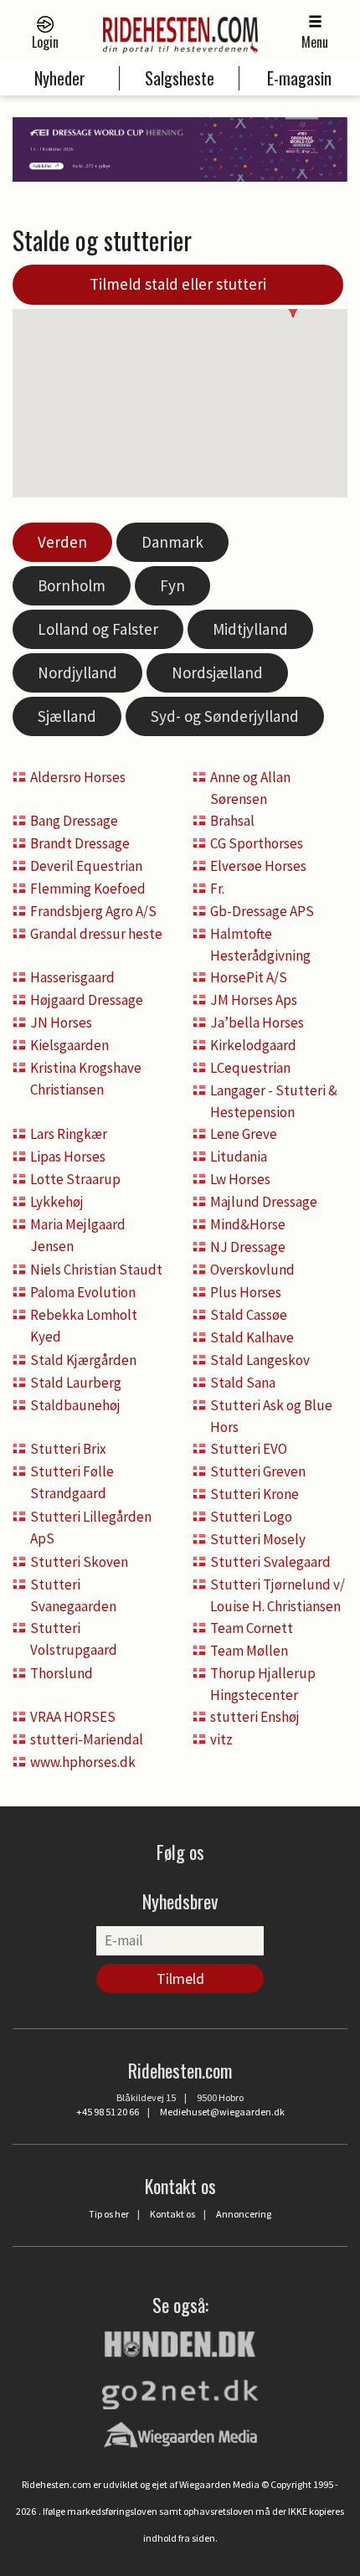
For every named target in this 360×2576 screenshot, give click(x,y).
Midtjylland (250, 629)
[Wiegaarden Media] (180, 2434)
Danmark (172, 542)
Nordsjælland (217, 672)
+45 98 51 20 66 (108, 2112)
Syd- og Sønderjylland (225, 716)
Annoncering (244, 2214)
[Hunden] (180, 2342)
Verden (62, 542)
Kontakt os (172, 2214)
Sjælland (67, 716)
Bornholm (72, 585)
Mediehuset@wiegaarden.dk (222, 2112)
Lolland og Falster (98, 629)
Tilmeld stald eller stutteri (178, 284)
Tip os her (109, 2214)
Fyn (172, 585)
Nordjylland (77, 672)
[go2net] (180, 2390)
